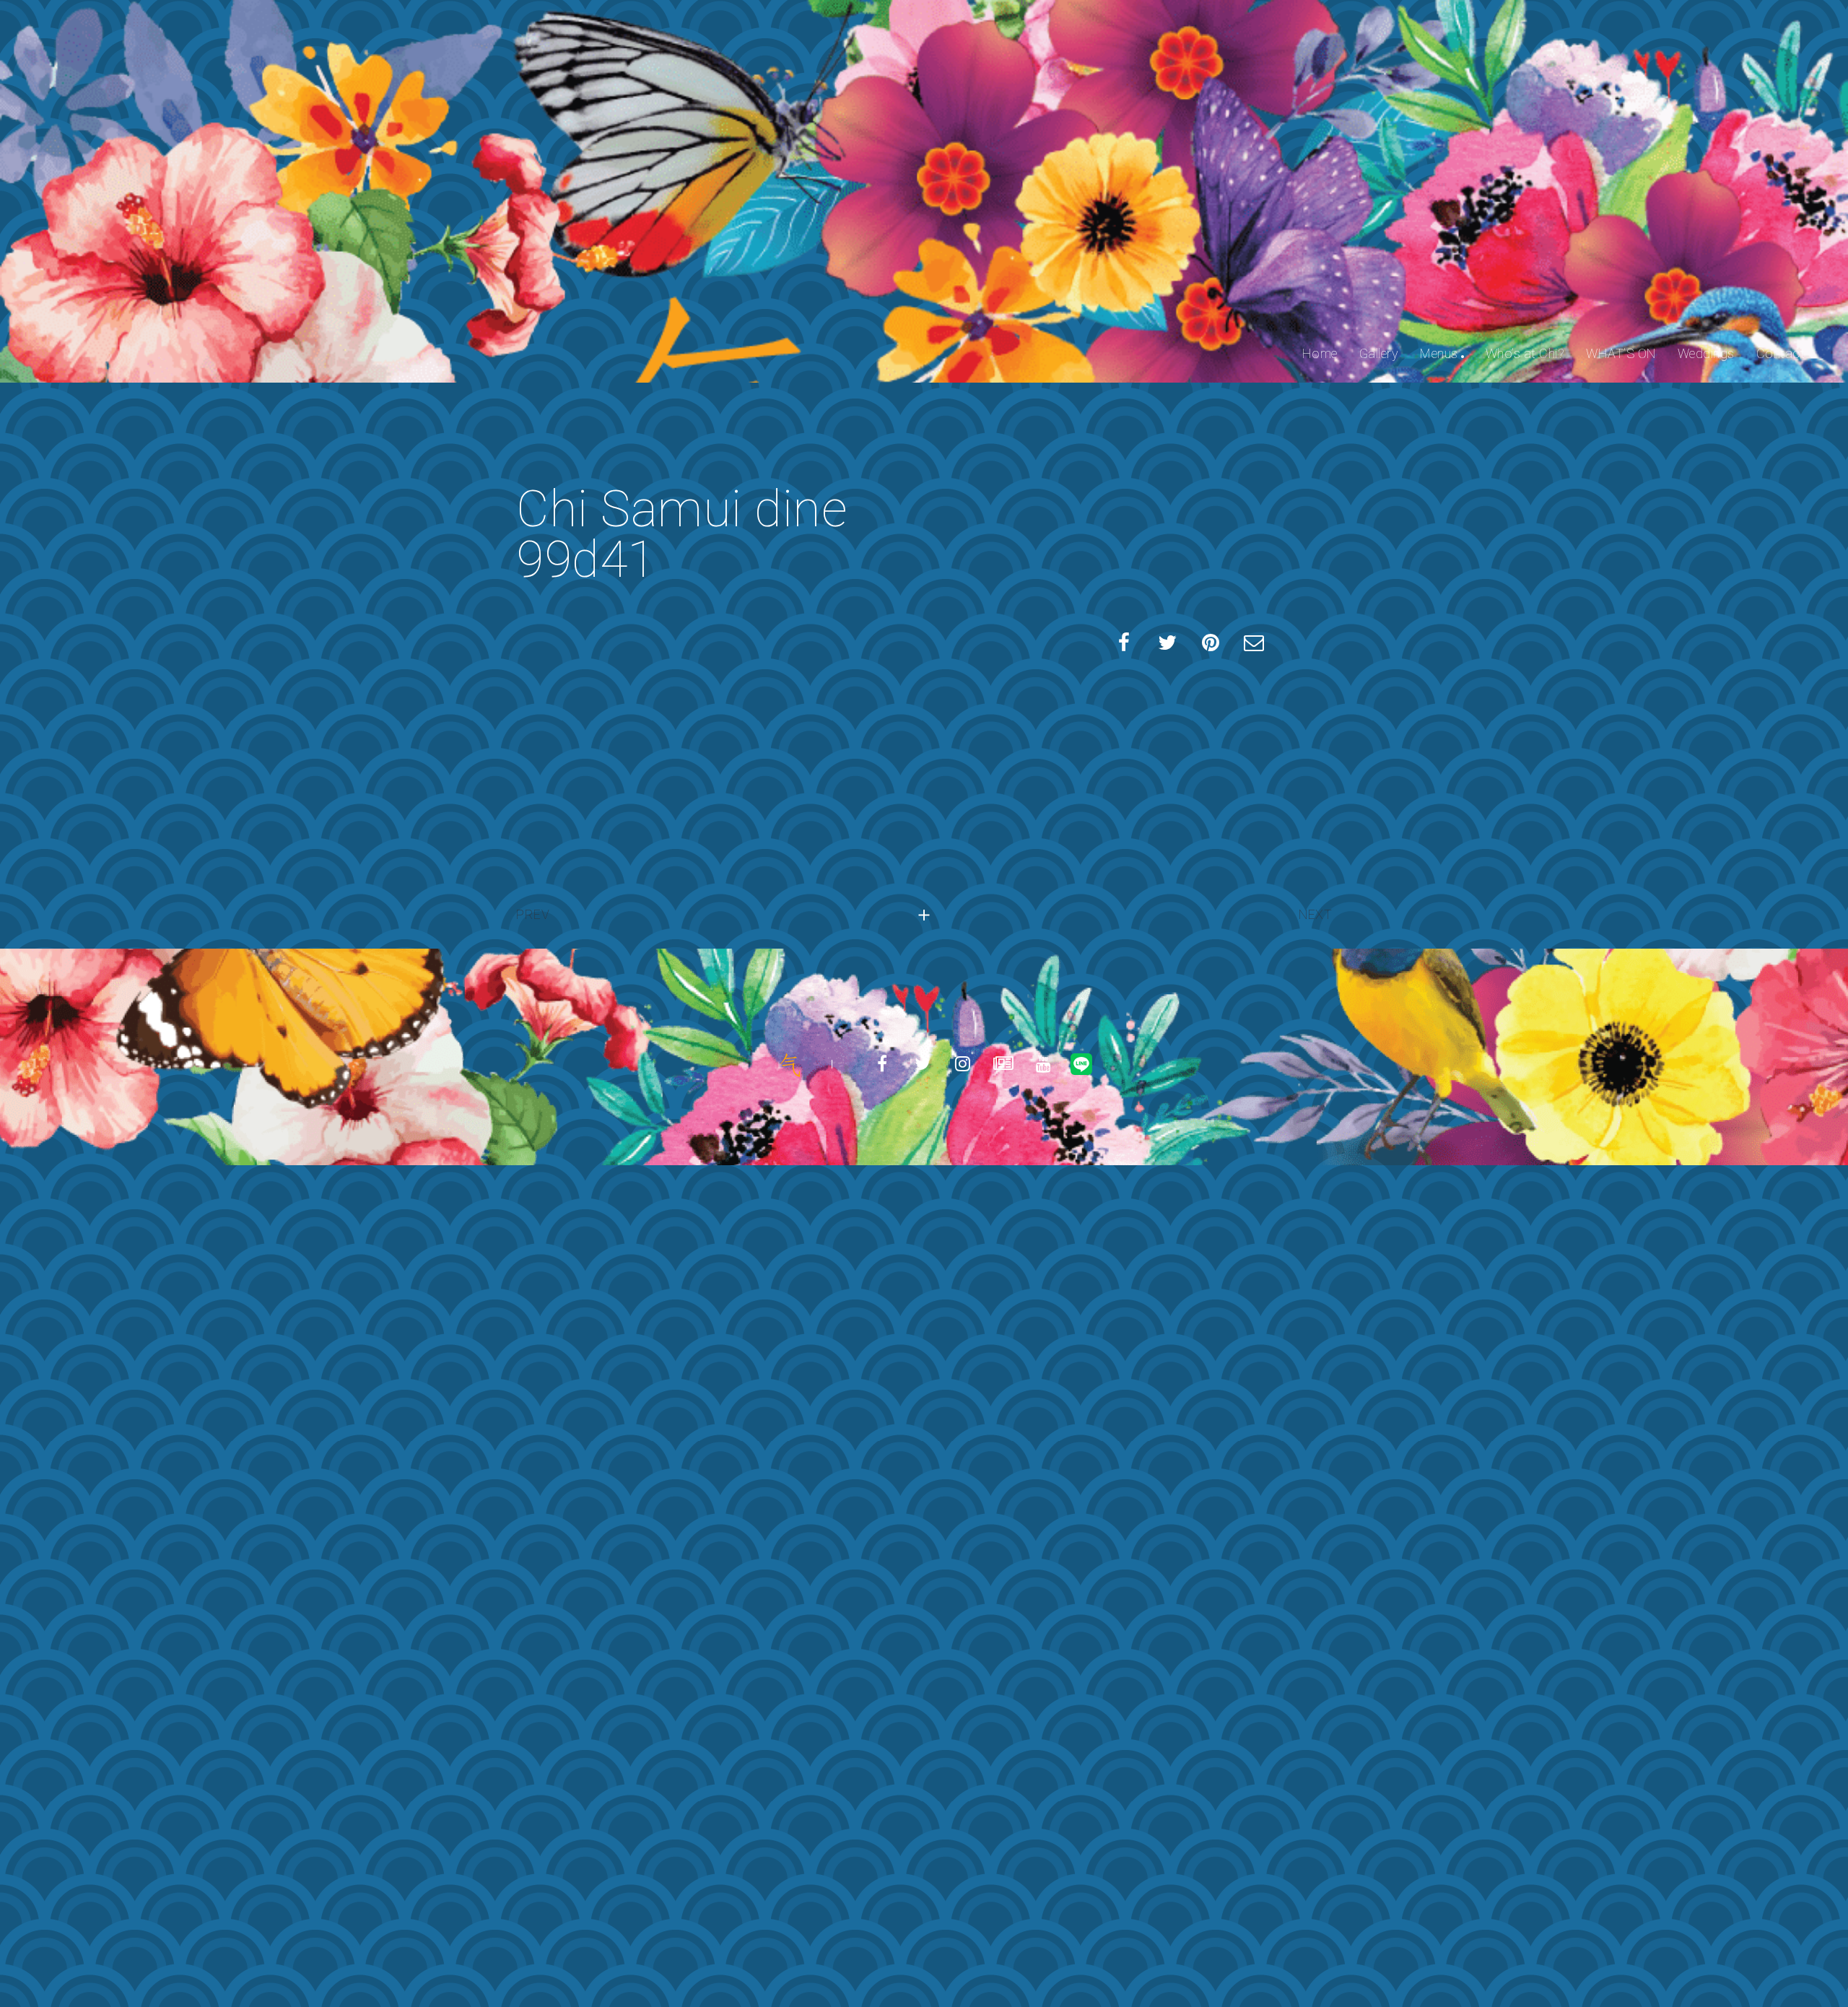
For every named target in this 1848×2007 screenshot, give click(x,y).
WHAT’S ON (1621, 353)
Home (1320, 353)
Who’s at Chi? (1525, 353)
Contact (1781, 353)
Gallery (1379, 353)
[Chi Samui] (790, 1065)
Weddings (1706, 353)
